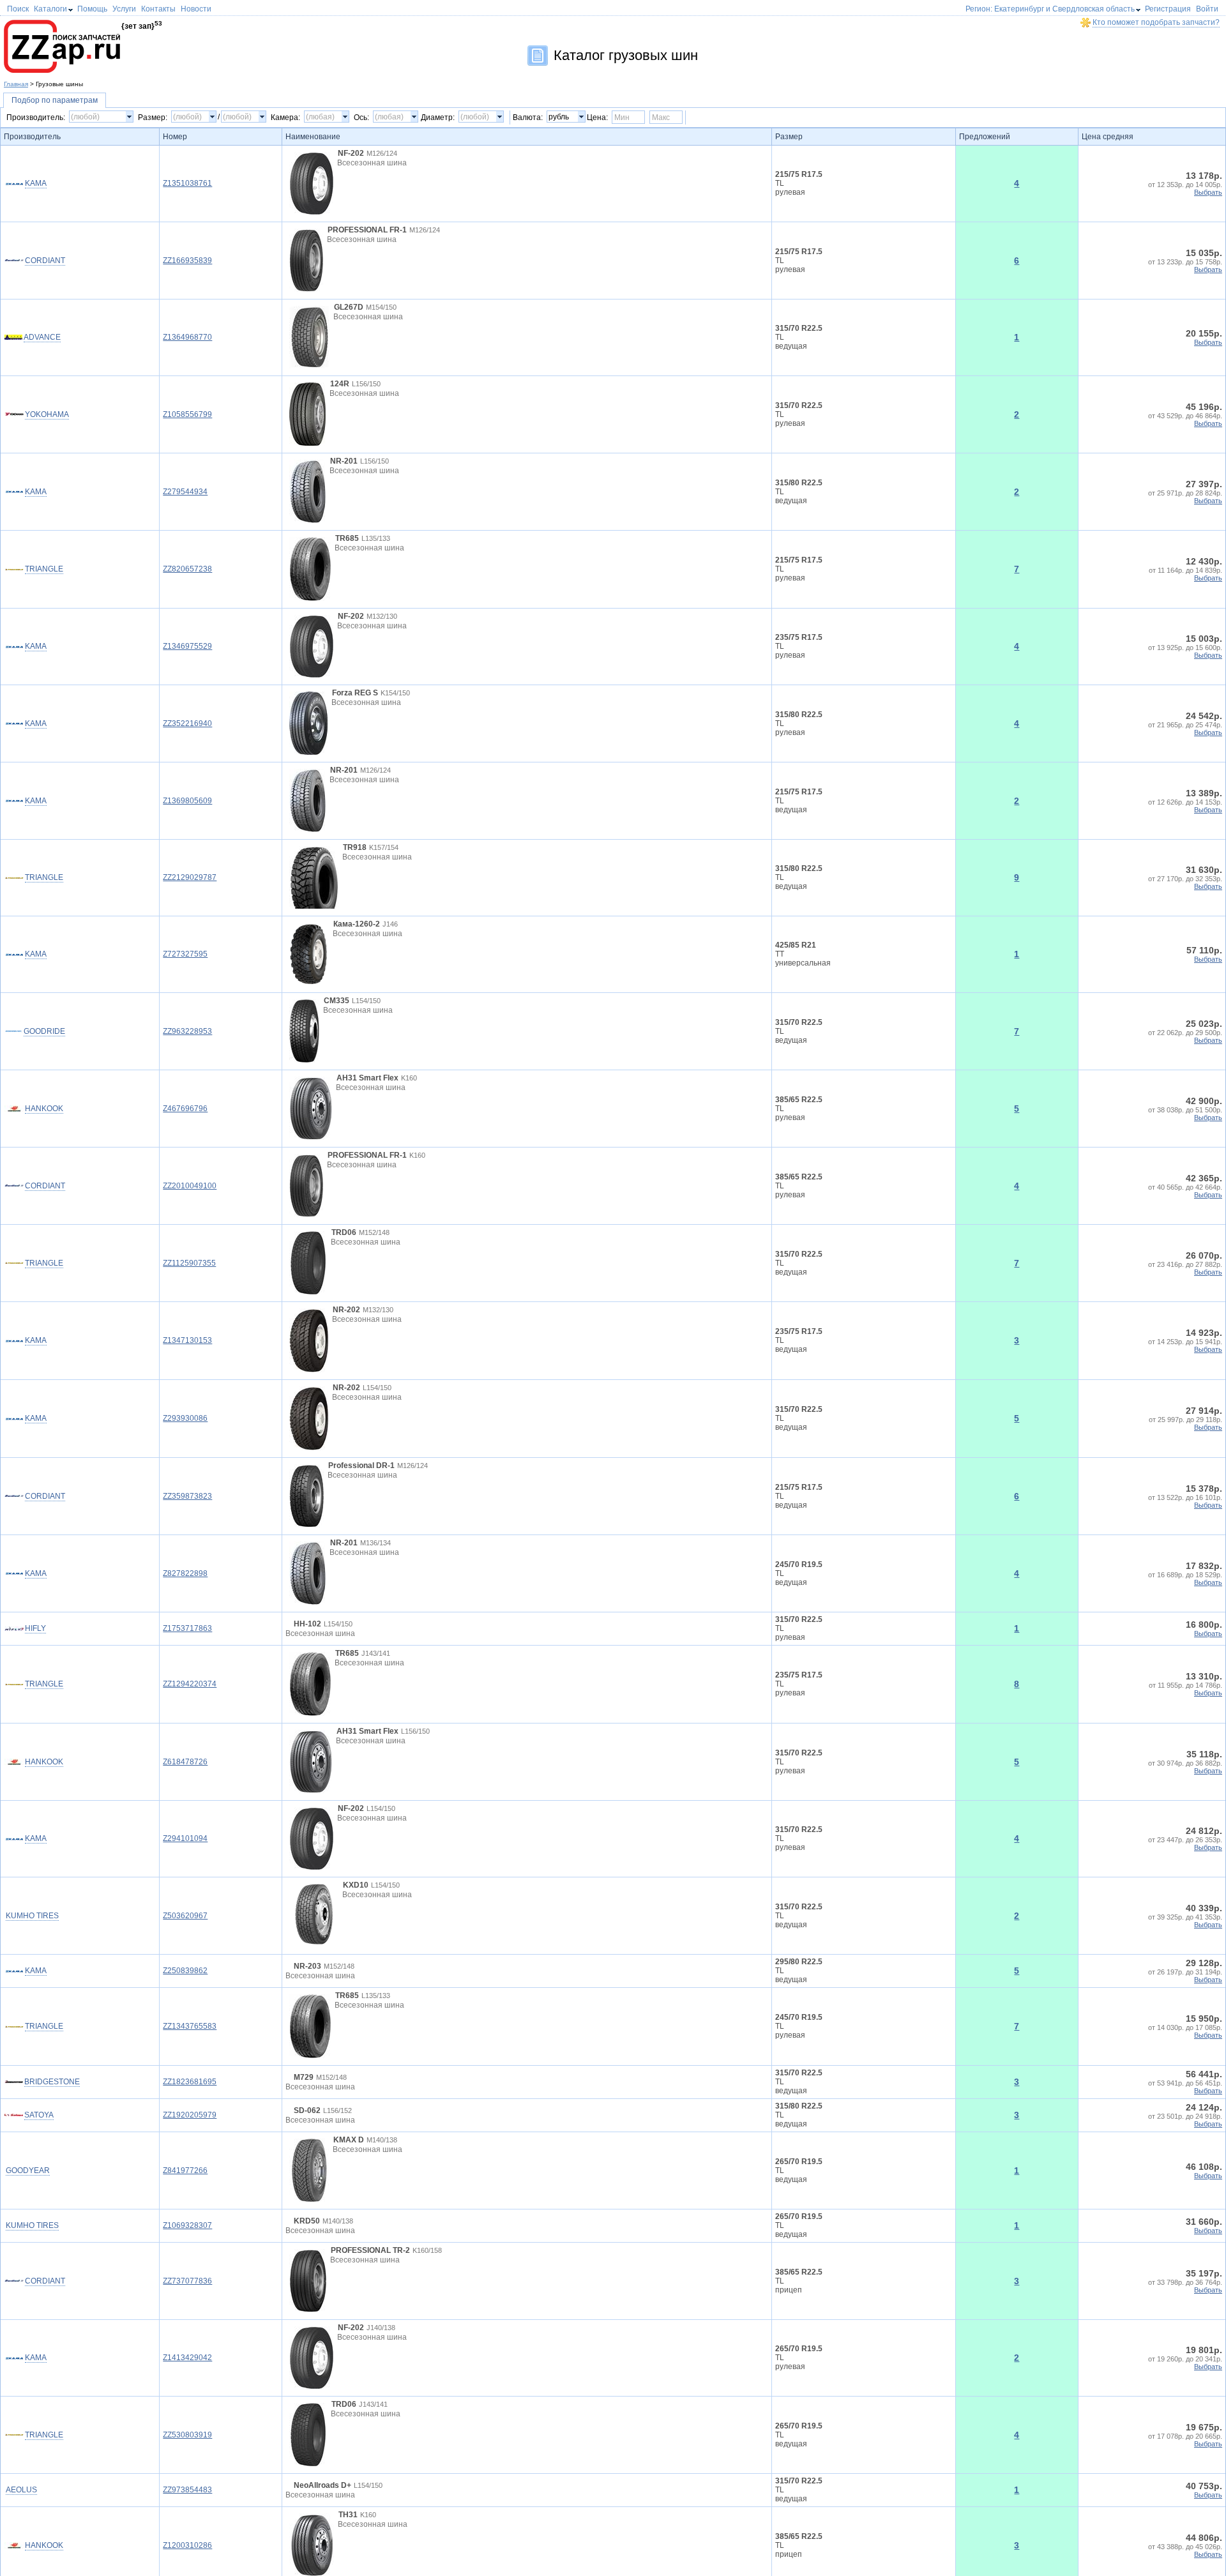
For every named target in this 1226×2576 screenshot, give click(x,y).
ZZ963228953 (187, 1031)
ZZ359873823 (187, 1496)
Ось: (361, 117)
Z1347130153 (187, 1340)
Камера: (285, 117)
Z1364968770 (187, 337)
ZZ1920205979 (190, 2269)
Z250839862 (185, 2036)
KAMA (36, 183)
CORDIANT (45, 261)
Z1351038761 (187, 183)
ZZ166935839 (187, 261)
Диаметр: (438, 117)
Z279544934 (185, 492)
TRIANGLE (44, 569)
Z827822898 (185, 1573)
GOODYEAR (47, 2346)
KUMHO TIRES (51, 1959)
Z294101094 (185, 1882)
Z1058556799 (187, 414)
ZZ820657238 (187, 569)
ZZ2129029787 (190, 877)
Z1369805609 (187, 801)
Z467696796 (185, 1109)
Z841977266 (185, 2346)
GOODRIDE (44, 1031)
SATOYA (39, 2269)
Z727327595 (185, 954)
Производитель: (36, 117)
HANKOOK (44, 1109)
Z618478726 (185, 1805)
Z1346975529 (187, 646)
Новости (196, 9)
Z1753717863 (187, 1650)
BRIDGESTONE (52, 2192)
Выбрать (1208, 192)
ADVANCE (42, 337)
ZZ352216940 (187, 724)
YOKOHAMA (47, 414)
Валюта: (528, 117)
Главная (16, 84)
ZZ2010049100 (190, 1186)
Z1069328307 (187, 2423)
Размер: (153, 117)
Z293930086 (185, 1418)
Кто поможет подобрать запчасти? (1156, 22)
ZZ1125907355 (189, 1263)
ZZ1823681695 (190, 2192)
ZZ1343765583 (190, 2114)
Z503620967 (185, 1959)
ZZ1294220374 (190, 1727)
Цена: (597, 117)
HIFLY (35, 1650)
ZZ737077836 (187, 2501)
